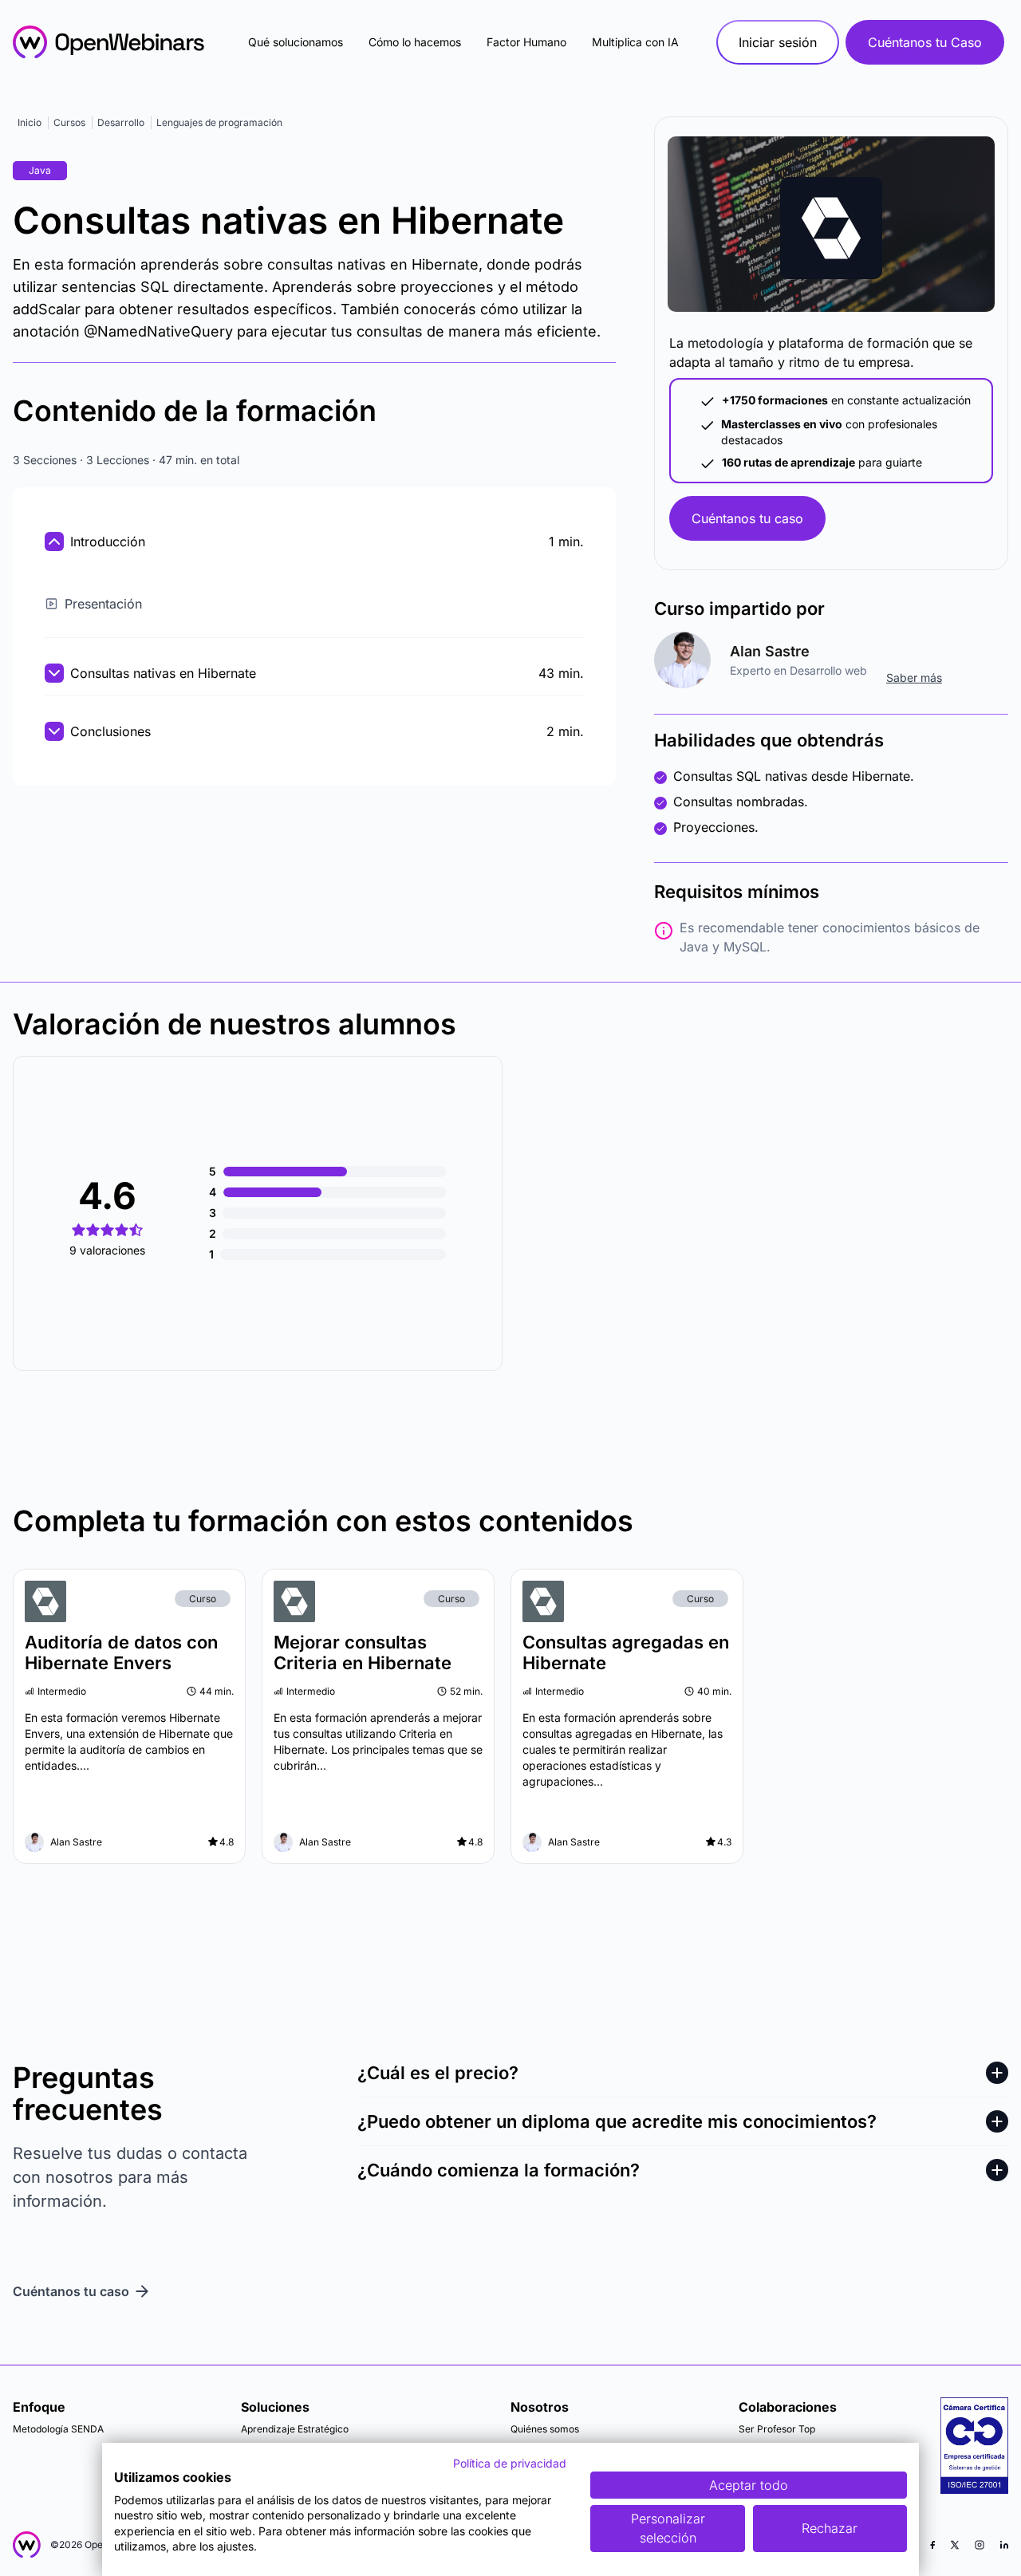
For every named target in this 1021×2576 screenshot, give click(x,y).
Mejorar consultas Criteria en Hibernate (363, 1652)
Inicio (30, 122)
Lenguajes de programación (219, 122)
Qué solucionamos (296, 42)
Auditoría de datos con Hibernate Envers (121, 1652)
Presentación (103, 604)
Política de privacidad (510, 2463)
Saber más (914, 677)
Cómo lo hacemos (415, 42)
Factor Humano (526, 42)
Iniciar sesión (778, 42)
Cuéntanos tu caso (747, 518)
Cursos (69, 122)
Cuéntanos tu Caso (925, 42)
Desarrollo (121, 122)
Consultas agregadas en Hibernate (626, 1652)
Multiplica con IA (635, 42)
